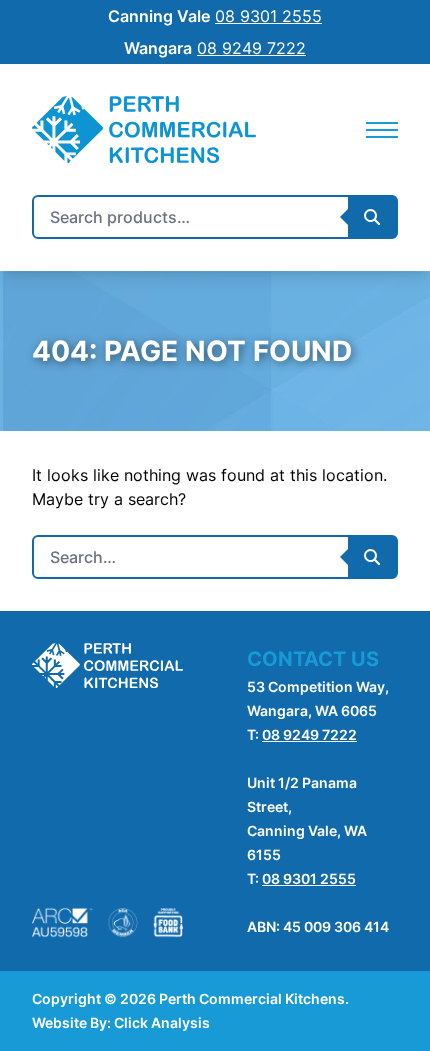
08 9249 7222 (309, 734)
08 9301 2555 (309, 878)
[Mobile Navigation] (382, 130)
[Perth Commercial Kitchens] (144, 129)
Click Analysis (162, 1022)
